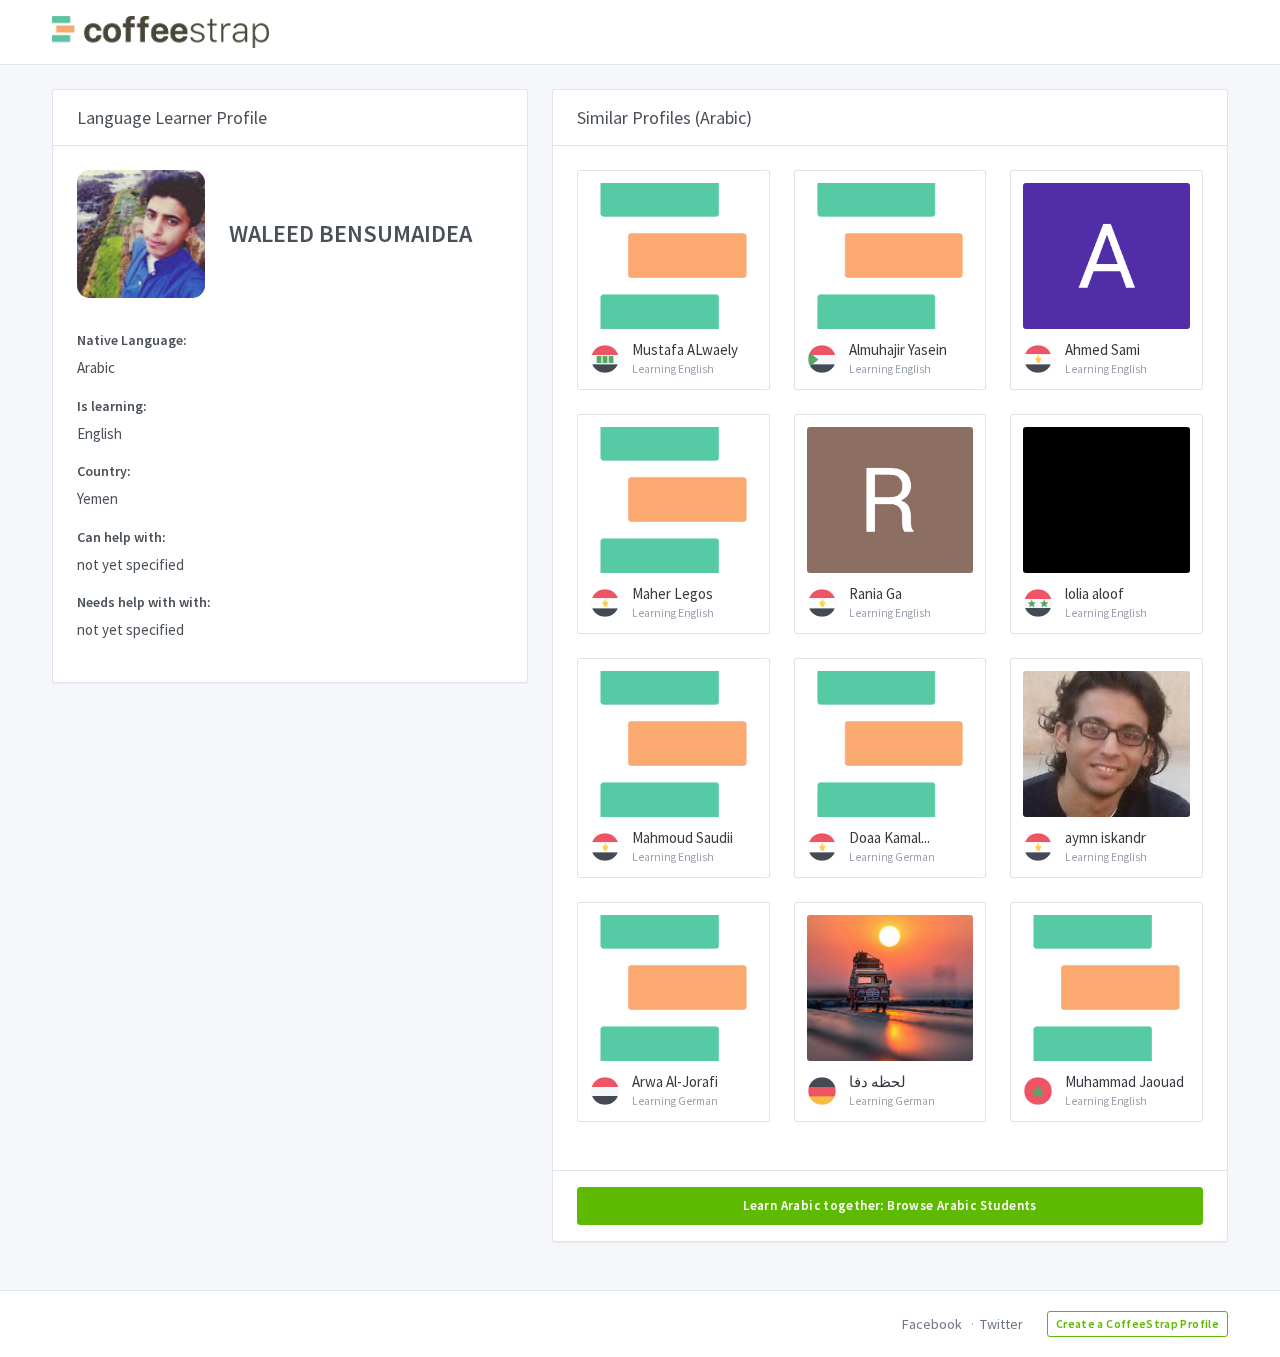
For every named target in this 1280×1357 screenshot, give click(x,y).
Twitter (1001, 1324)
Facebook (932, 1324)
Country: (104, 471)
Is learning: (112, 406)
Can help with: (121, 537)
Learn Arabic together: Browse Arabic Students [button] (890, 1205)
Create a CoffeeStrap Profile (1137, 1323)
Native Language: (132, 340)
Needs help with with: (144, 602)
